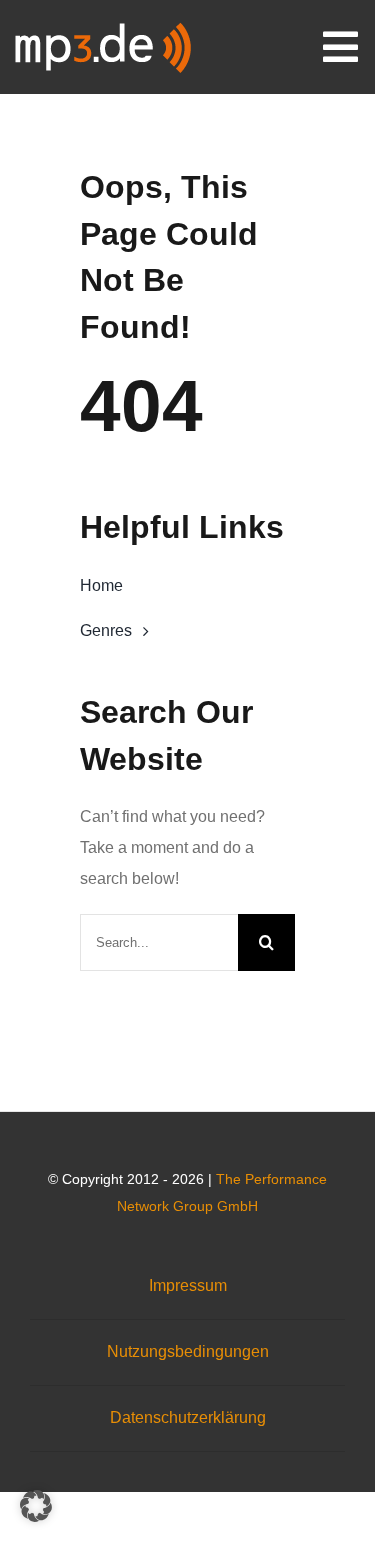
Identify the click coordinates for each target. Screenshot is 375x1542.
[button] (36, 1506)
